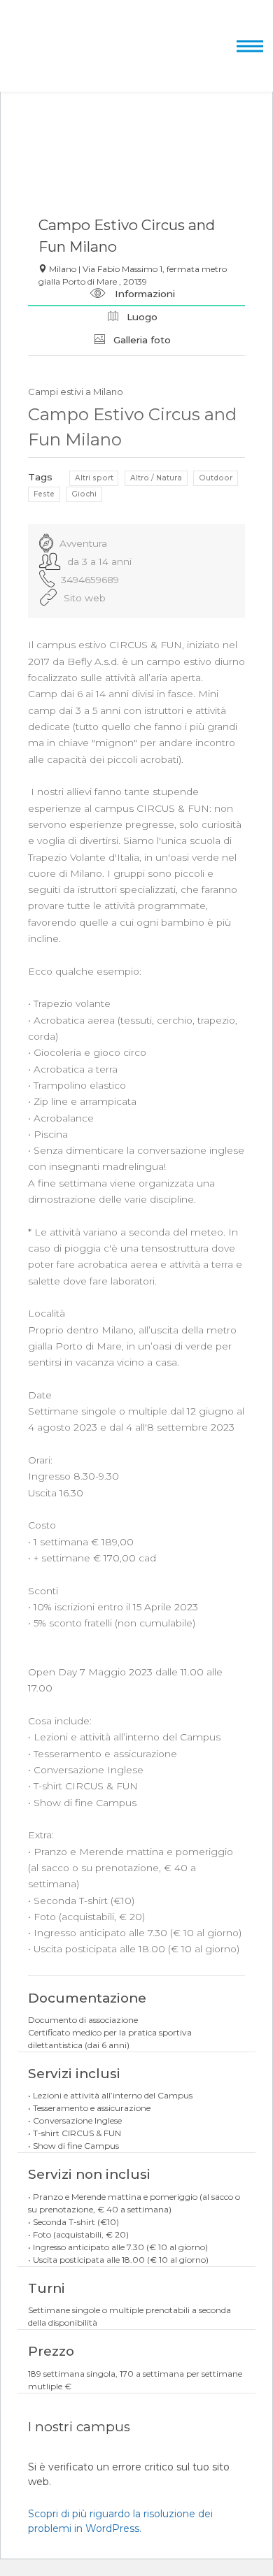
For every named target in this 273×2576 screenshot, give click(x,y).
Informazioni (143, 294)
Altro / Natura (156, 478)
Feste (44, 494)
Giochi (84, 494)
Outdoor (216, 478)
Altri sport (94, 478)
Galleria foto (141, 340)
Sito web (85, 598)
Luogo (141, 317)
